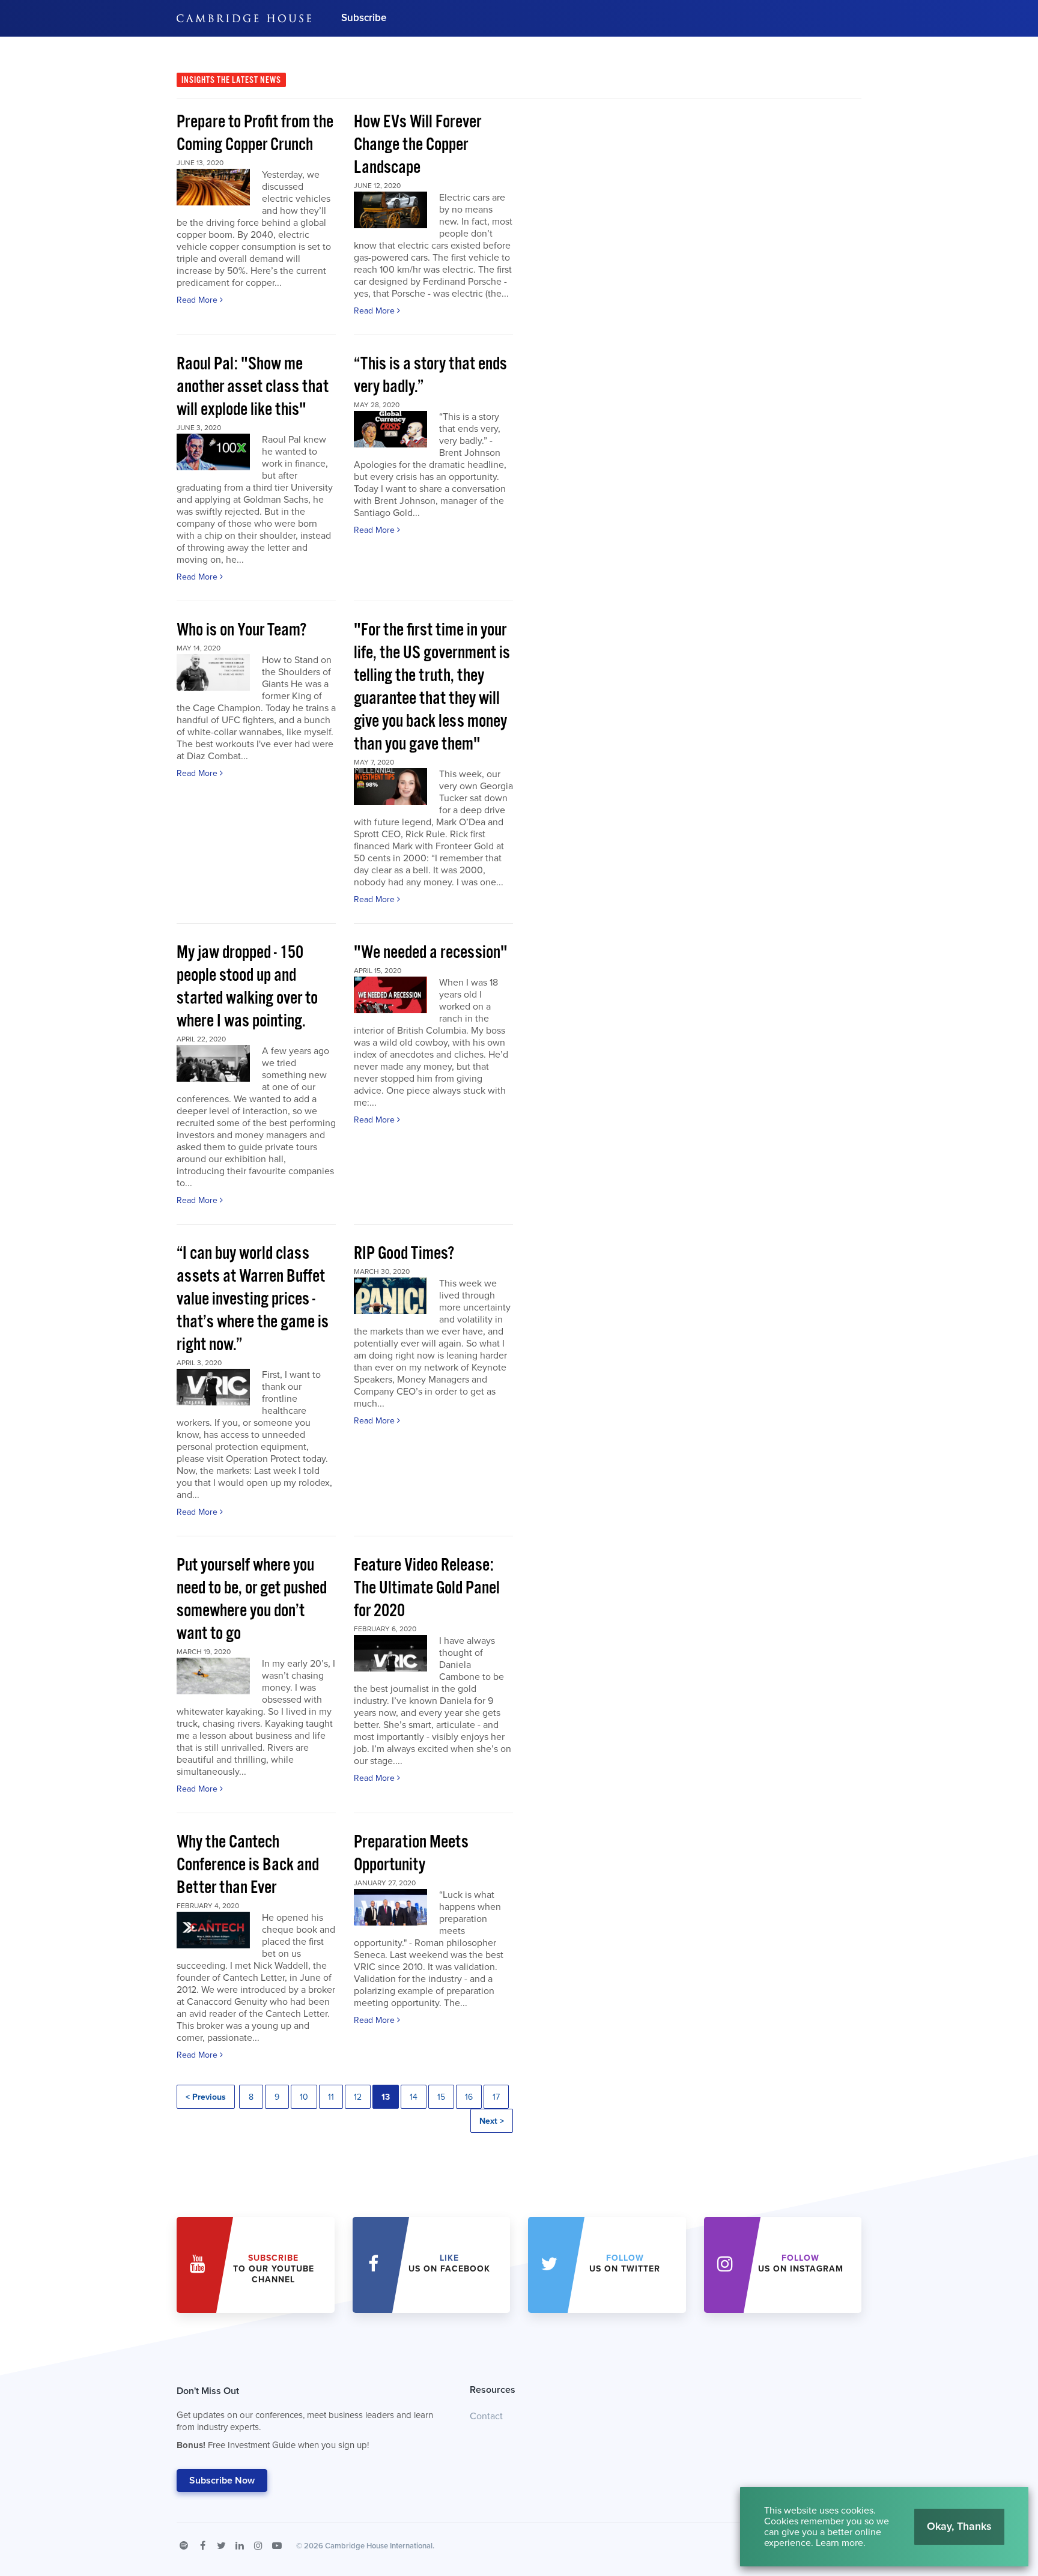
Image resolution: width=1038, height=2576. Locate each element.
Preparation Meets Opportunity (411, 1854)
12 (358, 2097)
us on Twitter (625, 2263)
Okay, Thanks (959, 2526)
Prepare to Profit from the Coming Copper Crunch (255, 134)
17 (496, 2097)
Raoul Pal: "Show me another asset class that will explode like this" (253, 387)
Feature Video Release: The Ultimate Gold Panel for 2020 (427, 1588)
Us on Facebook (449, 2263)
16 (469, 2097)
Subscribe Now (222, 2481)
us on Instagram (801, 2263)
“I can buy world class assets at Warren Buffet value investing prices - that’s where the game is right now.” (253, 1299)
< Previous (206, 2097)
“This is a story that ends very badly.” (430, 376)
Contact (486, 2416)
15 (441, 2097)
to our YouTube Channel (274, 2269)
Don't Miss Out (305, 2418)
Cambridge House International (379, 2546)
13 (386, 2097)
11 (331, 2097)
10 (304, 2097)
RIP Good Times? (404, 1254)
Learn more (839, 2543)
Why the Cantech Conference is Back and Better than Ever (248, 1865)
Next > (492, 2121)
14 (414, 2097)
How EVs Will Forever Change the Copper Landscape (417, 145)
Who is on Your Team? (241, 630)
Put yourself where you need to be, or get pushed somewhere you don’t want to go (252, 1600)
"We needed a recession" (431, 953)
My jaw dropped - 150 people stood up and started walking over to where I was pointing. (247, 987)
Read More (198, 300)
